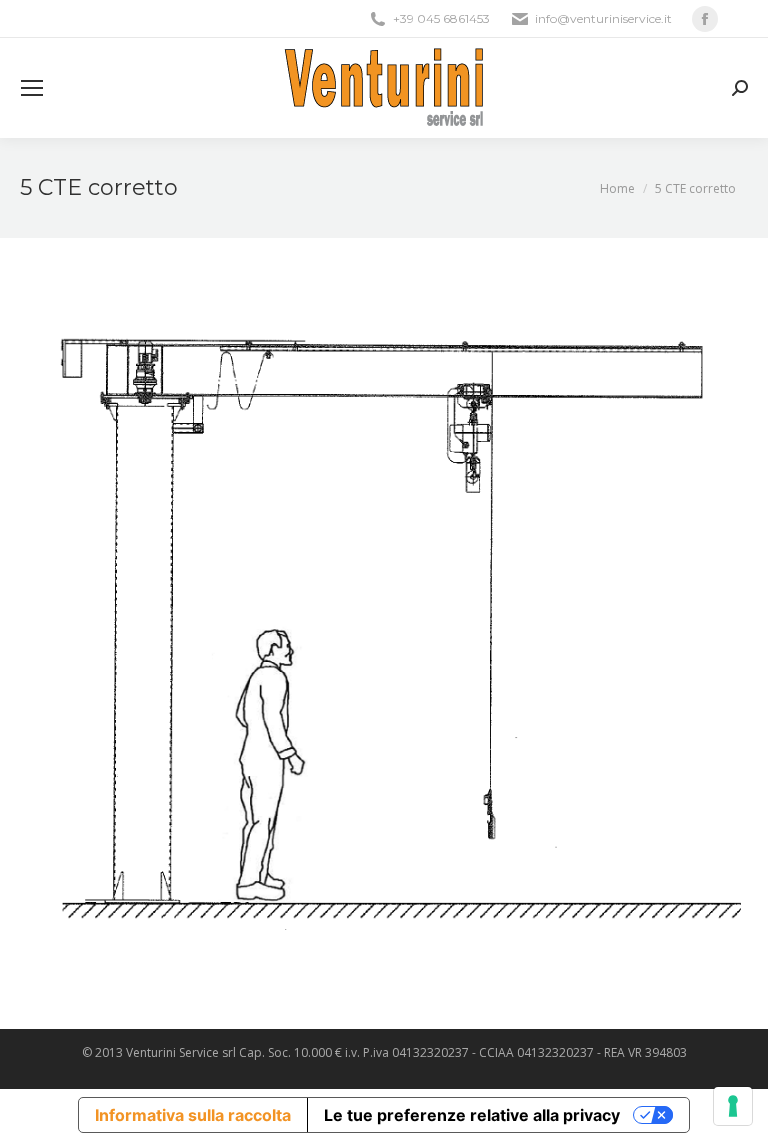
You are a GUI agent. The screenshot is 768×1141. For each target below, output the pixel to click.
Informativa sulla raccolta (193, 1115)
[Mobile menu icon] (32, 88)
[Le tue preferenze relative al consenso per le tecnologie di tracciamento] (733, 1106)
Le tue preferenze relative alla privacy (472, 1115)
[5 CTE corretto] (384, 628)
